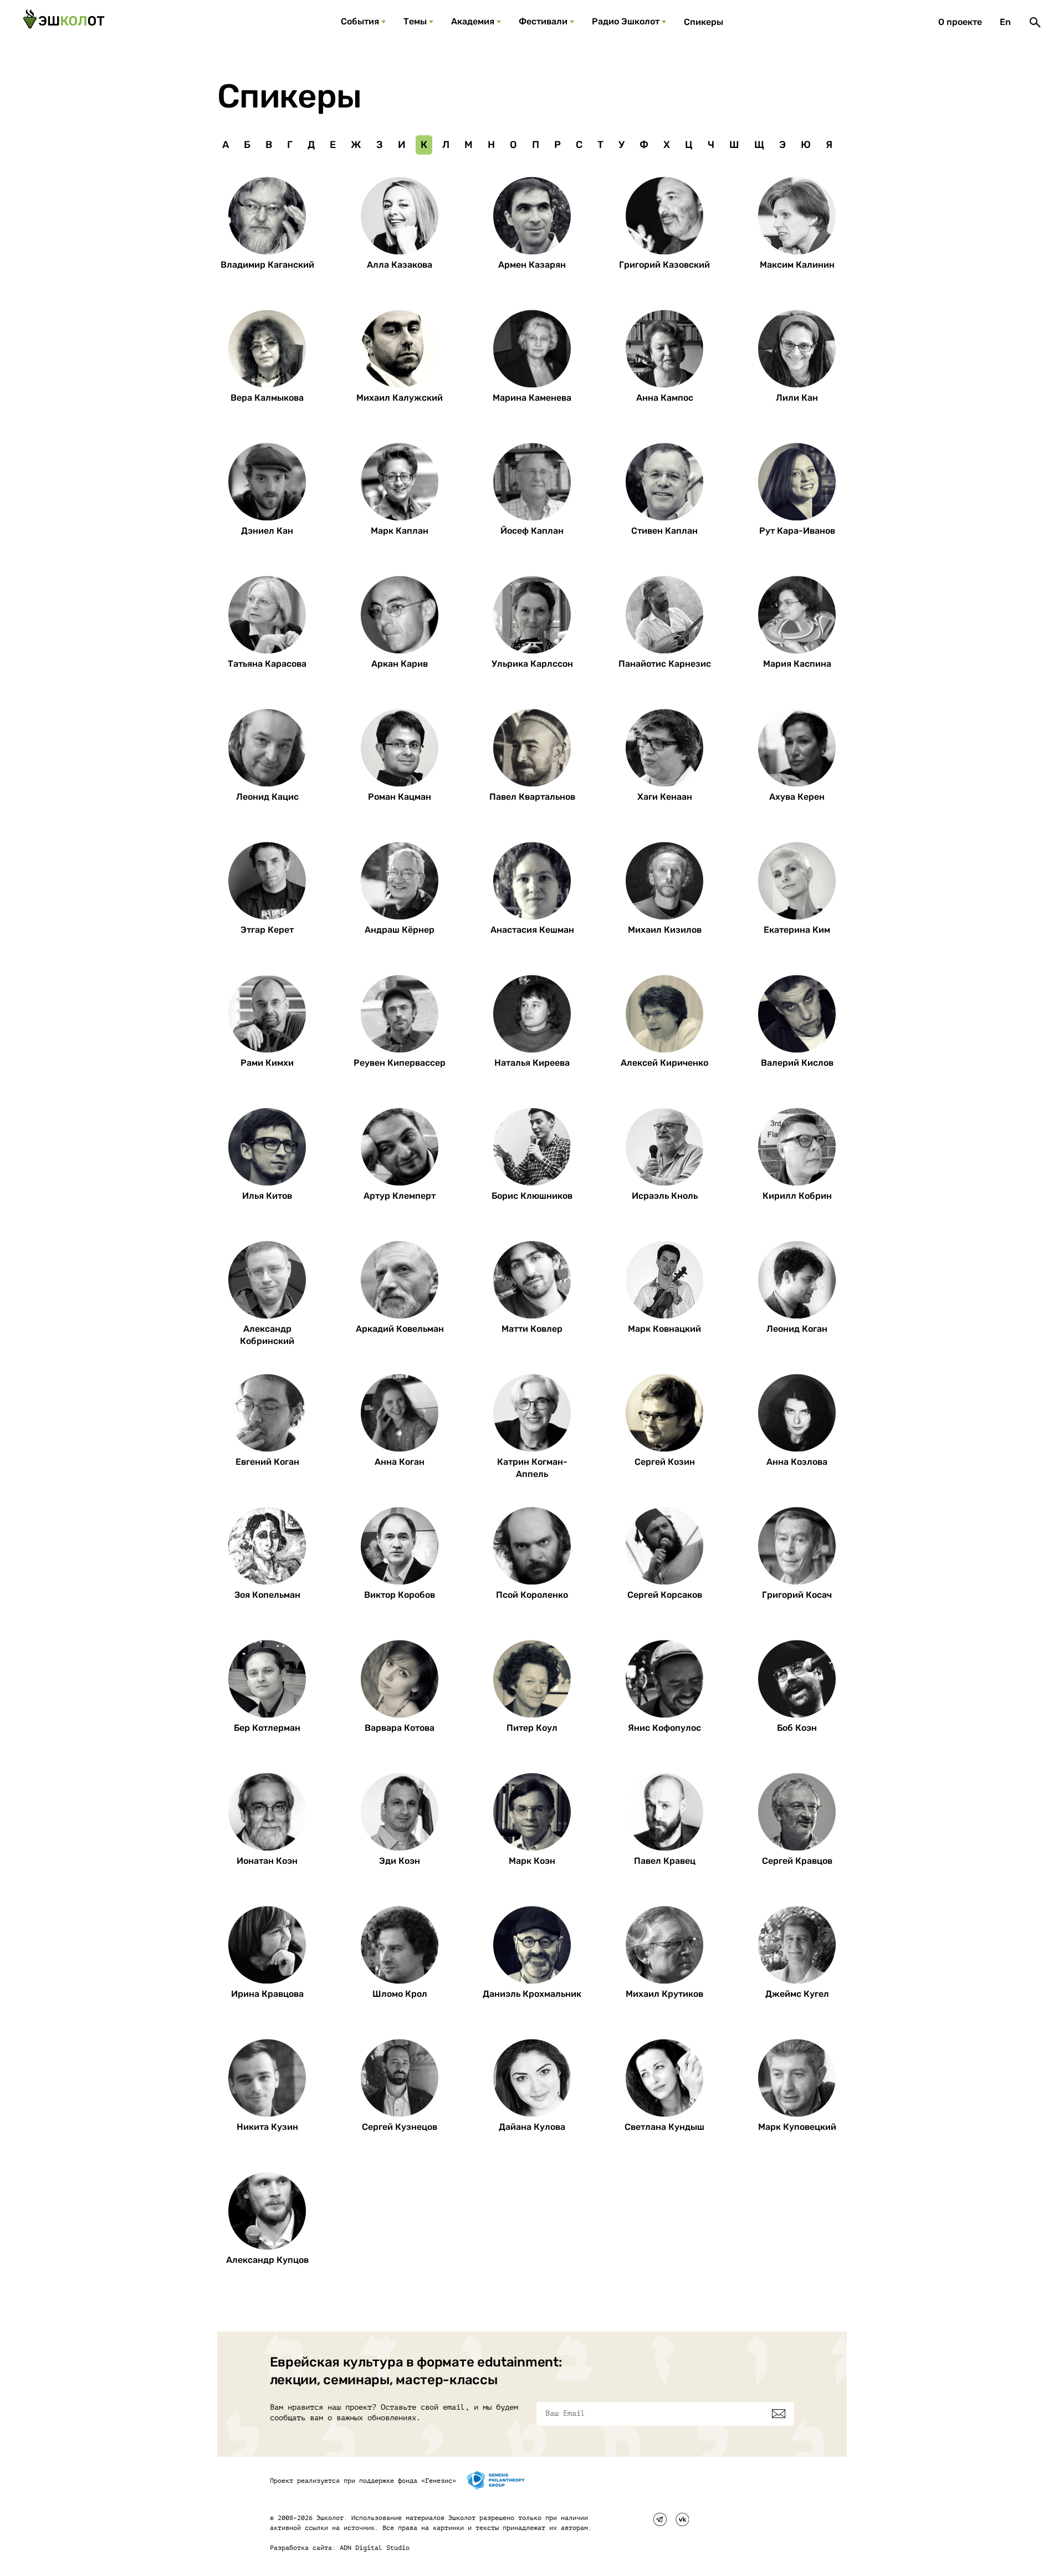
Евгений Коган (267, 1462)
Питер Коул (532, 1728)
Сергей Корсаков (665, 1595)
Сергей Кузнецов (400, 2127)
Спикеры (704, 22)
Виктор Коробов (400, 1595)
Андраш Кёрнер (400, 930)
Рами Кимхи (267, 1063)
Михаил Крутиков (664, 1994)
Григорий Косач (797, 1595)
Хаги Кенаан (665, 797)
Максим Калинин (797, 265)
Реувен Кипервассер (400, 1063)
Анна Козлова (797, 1462)
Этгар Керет (267, 930)
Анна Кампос (665, 398)
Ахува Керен (797, 797)
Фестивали (543, 21)
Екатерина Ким (797, 930)
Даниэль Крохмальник (532, 1994)
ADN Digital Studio (375, 2548)
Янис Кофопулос (664, 1728)
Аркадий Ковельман (400, 1329)
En (1005, 22)
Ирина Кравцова (267, 1994)
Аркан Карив (400, 664)
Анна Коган (400, 1462)
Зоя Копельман (267, 1595)
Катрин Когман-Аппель (532, 1468)
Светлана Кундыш (664, 2127)
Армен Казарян (532, 265)
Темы (415, 21)
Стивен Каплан (664, 531)
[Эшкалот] (64, 22)
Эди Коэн (400, 1861)
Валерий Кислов (797, 1063)
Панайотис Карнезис (665, 664)
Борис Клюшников (532, 1196)
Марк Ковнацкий (664, 1329)
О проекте (960, 22)
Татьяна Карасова (267, 664)
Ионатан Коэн (267, 1861)
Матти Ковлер (532, 1329)
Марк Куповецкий (797, 2127)
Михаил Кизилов (665, 930)
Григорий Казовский (664, 265)
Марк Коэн (532, 1861)
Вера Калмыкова (267, 398)
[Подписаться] (779, 2414)
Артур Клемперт (400, 1196)
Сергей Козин (665, 1462)
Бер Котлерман (267, 1728)
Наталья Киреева (532, 1063)
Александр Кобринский (267, 1335)
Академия (473, 21)
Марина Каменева (532, 398)
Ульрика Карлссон (532, 664)
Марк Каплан (400, 531)
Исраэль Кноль (665, 1196)
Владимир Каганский (267, 265)
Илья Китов (267, 1196)
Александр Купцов (267, 2260)
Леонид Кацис (267, 797)
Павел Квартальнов (532, 797)
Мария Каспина (797, 664)
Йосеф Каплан (532, 531)
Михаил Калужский (400, 398)
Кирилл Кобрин (797, 1196)
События (360, 21)
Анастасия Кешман (532, 930)
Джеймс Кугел (797, 1994)
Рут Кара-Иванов (797, 531)
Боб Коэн (797, 1728)
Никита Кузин (267, 2127)
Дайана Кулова (532, 2127)
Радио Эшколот (626, 21)
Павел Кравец (665, 1861)
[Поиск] (1035, 22)
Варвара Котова (400, 1728)
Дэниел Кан (267, 531)
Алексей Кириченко (664, 1063)
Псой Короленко (532, 1595)
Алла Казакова (400, 265)
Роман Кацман (400, 797)
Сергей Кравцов (797, 1861)
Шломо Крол (400, 1994)
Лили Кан (797, 398)
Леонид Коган (797, 1329)
